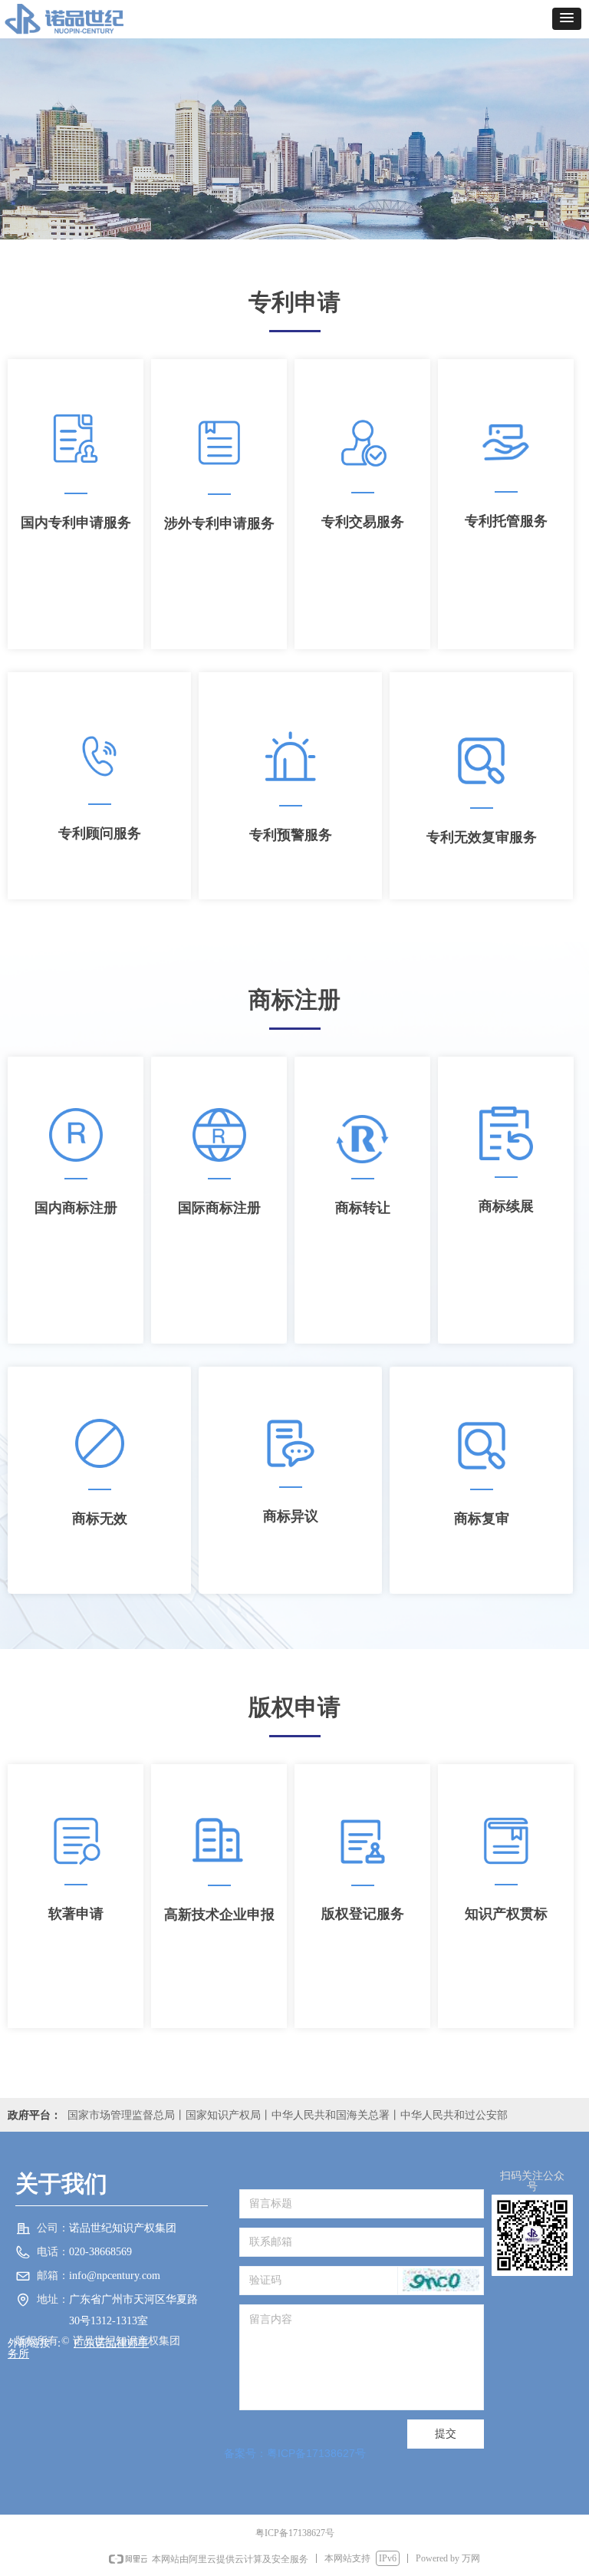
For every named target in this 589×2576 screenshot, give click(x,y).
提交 (446, 2434)
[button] (567, 19)
